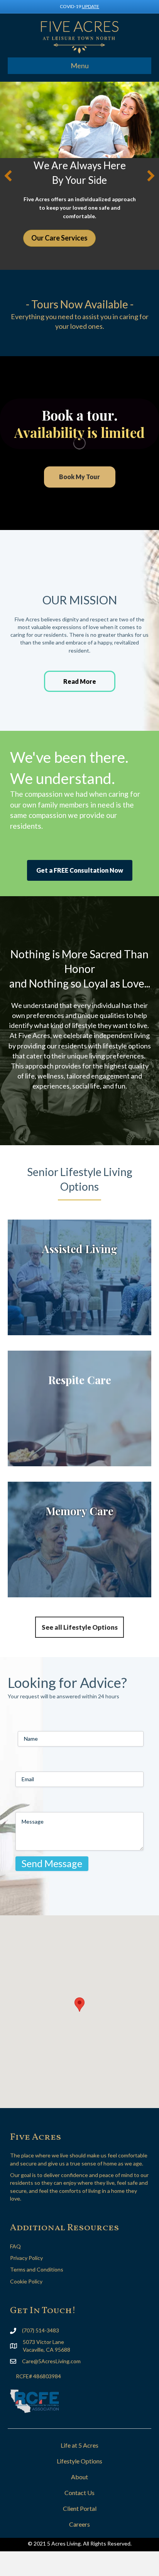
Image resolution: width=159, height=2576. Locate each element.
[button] (8, 176)
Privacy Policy (26, 2258)
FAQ (15, 2246)
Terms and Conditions (37, 2269)
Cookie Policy (26, 2281)
